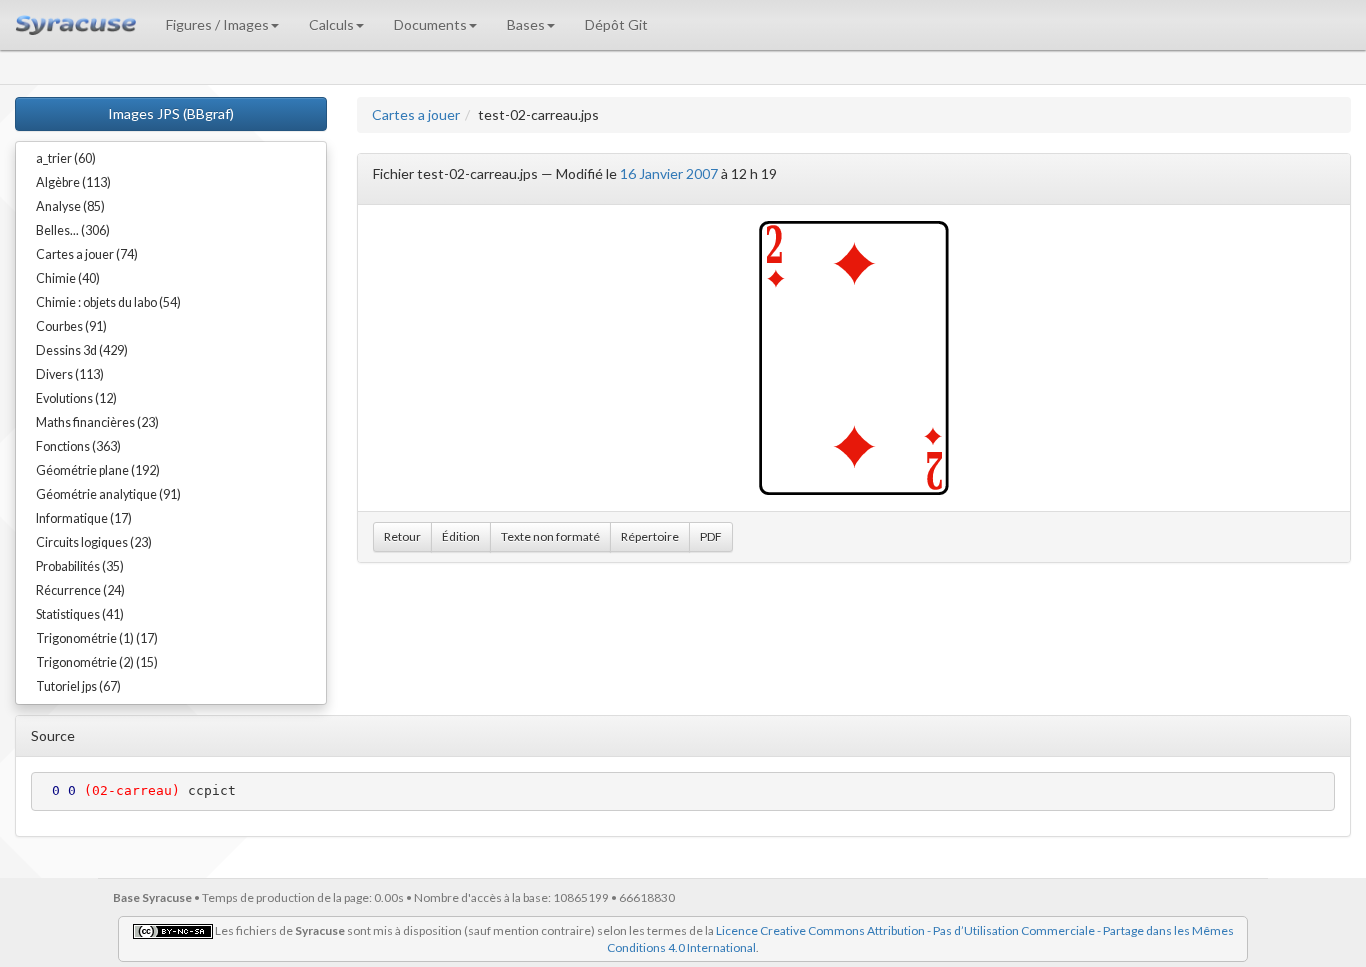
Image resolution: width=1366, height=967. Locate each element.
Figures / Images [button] (217, 24)
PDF (711, 536)
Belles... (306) (73, 230)
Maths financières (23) (97, 422)
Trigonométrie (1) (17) (97, 638)
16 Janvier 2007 (669, 173)
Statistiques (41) (80, 614)
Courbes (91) (71, 326)
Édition (461, 536)
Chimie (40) (68, 278)
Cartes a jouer (416, 114)
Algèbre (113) (73, 182)
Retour (402, 536)
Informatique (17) (84, 518)
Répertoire (650, 536)
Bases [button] (526, 24)
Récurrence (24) (80, 590)
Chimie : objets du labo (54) (108, 302)
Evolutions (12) (76, 398)
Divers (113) (70, 374)
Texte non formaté (550, 536)
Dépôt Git (616, 24)
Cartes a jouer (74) (87, 254)
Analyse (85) (70, 206)
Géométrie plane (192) (98, 470)
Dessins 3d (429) (82, 350)
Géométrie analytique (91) (108, 494)
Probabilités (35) (80, 566)
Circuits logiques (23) (94, 542)
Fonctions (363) (78, 446)
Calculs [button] (331, 24)
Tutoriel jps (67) (78, 686)
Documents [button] (430, 24)
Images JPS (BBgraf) (171, 113)
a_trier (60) (66, 158)
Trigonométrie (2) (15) (97, 662)
